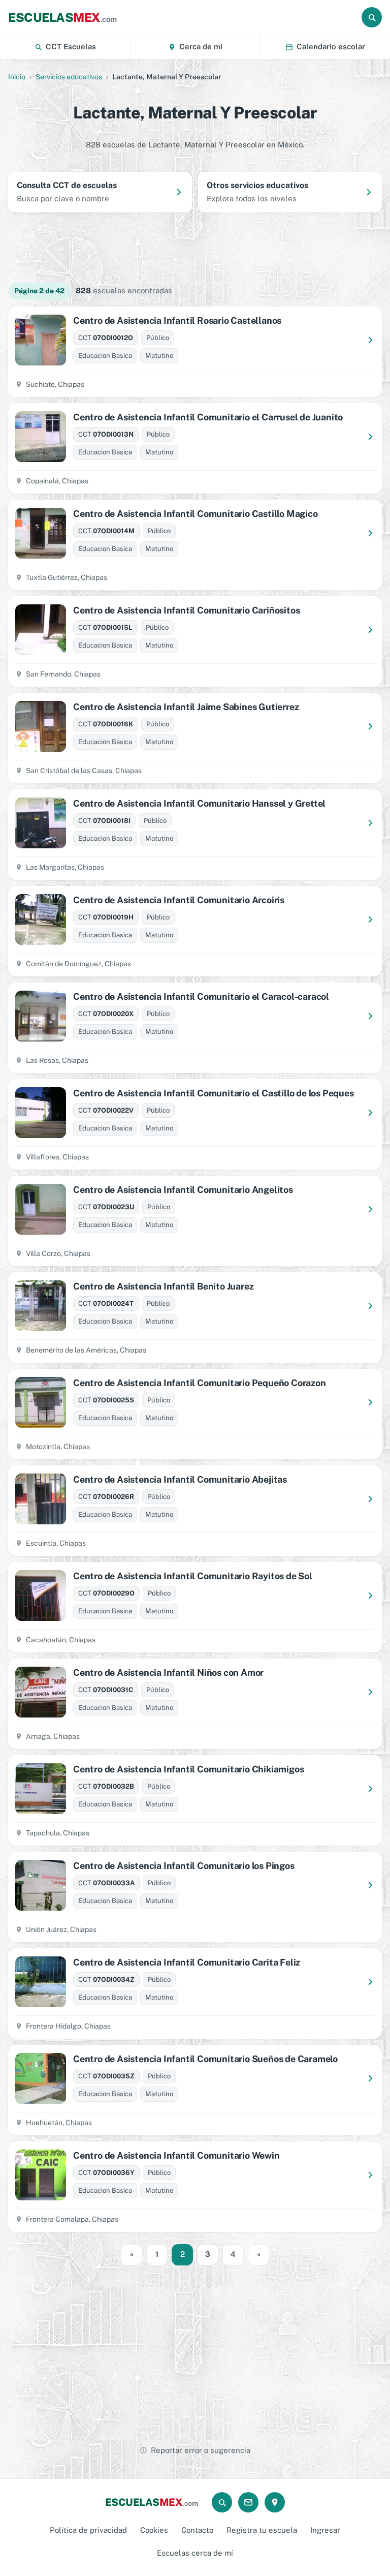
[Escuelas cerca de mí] (275, 2502)
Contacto (197, 2530)
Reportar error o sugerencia (201, 2450)
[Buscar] (372, 17)
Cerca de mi (201, 47)
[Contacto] (248, 2502)
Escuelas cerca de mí (195, 2553)
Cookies (154, 2530)
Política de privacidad (88, 2530)
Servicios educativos (69, 77)
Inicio (17, 77)
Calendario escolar (331, 47)
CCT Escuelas (71, 47)
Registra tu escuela (262, 2530)
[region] (195, 247)
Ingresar (325, 2530)
